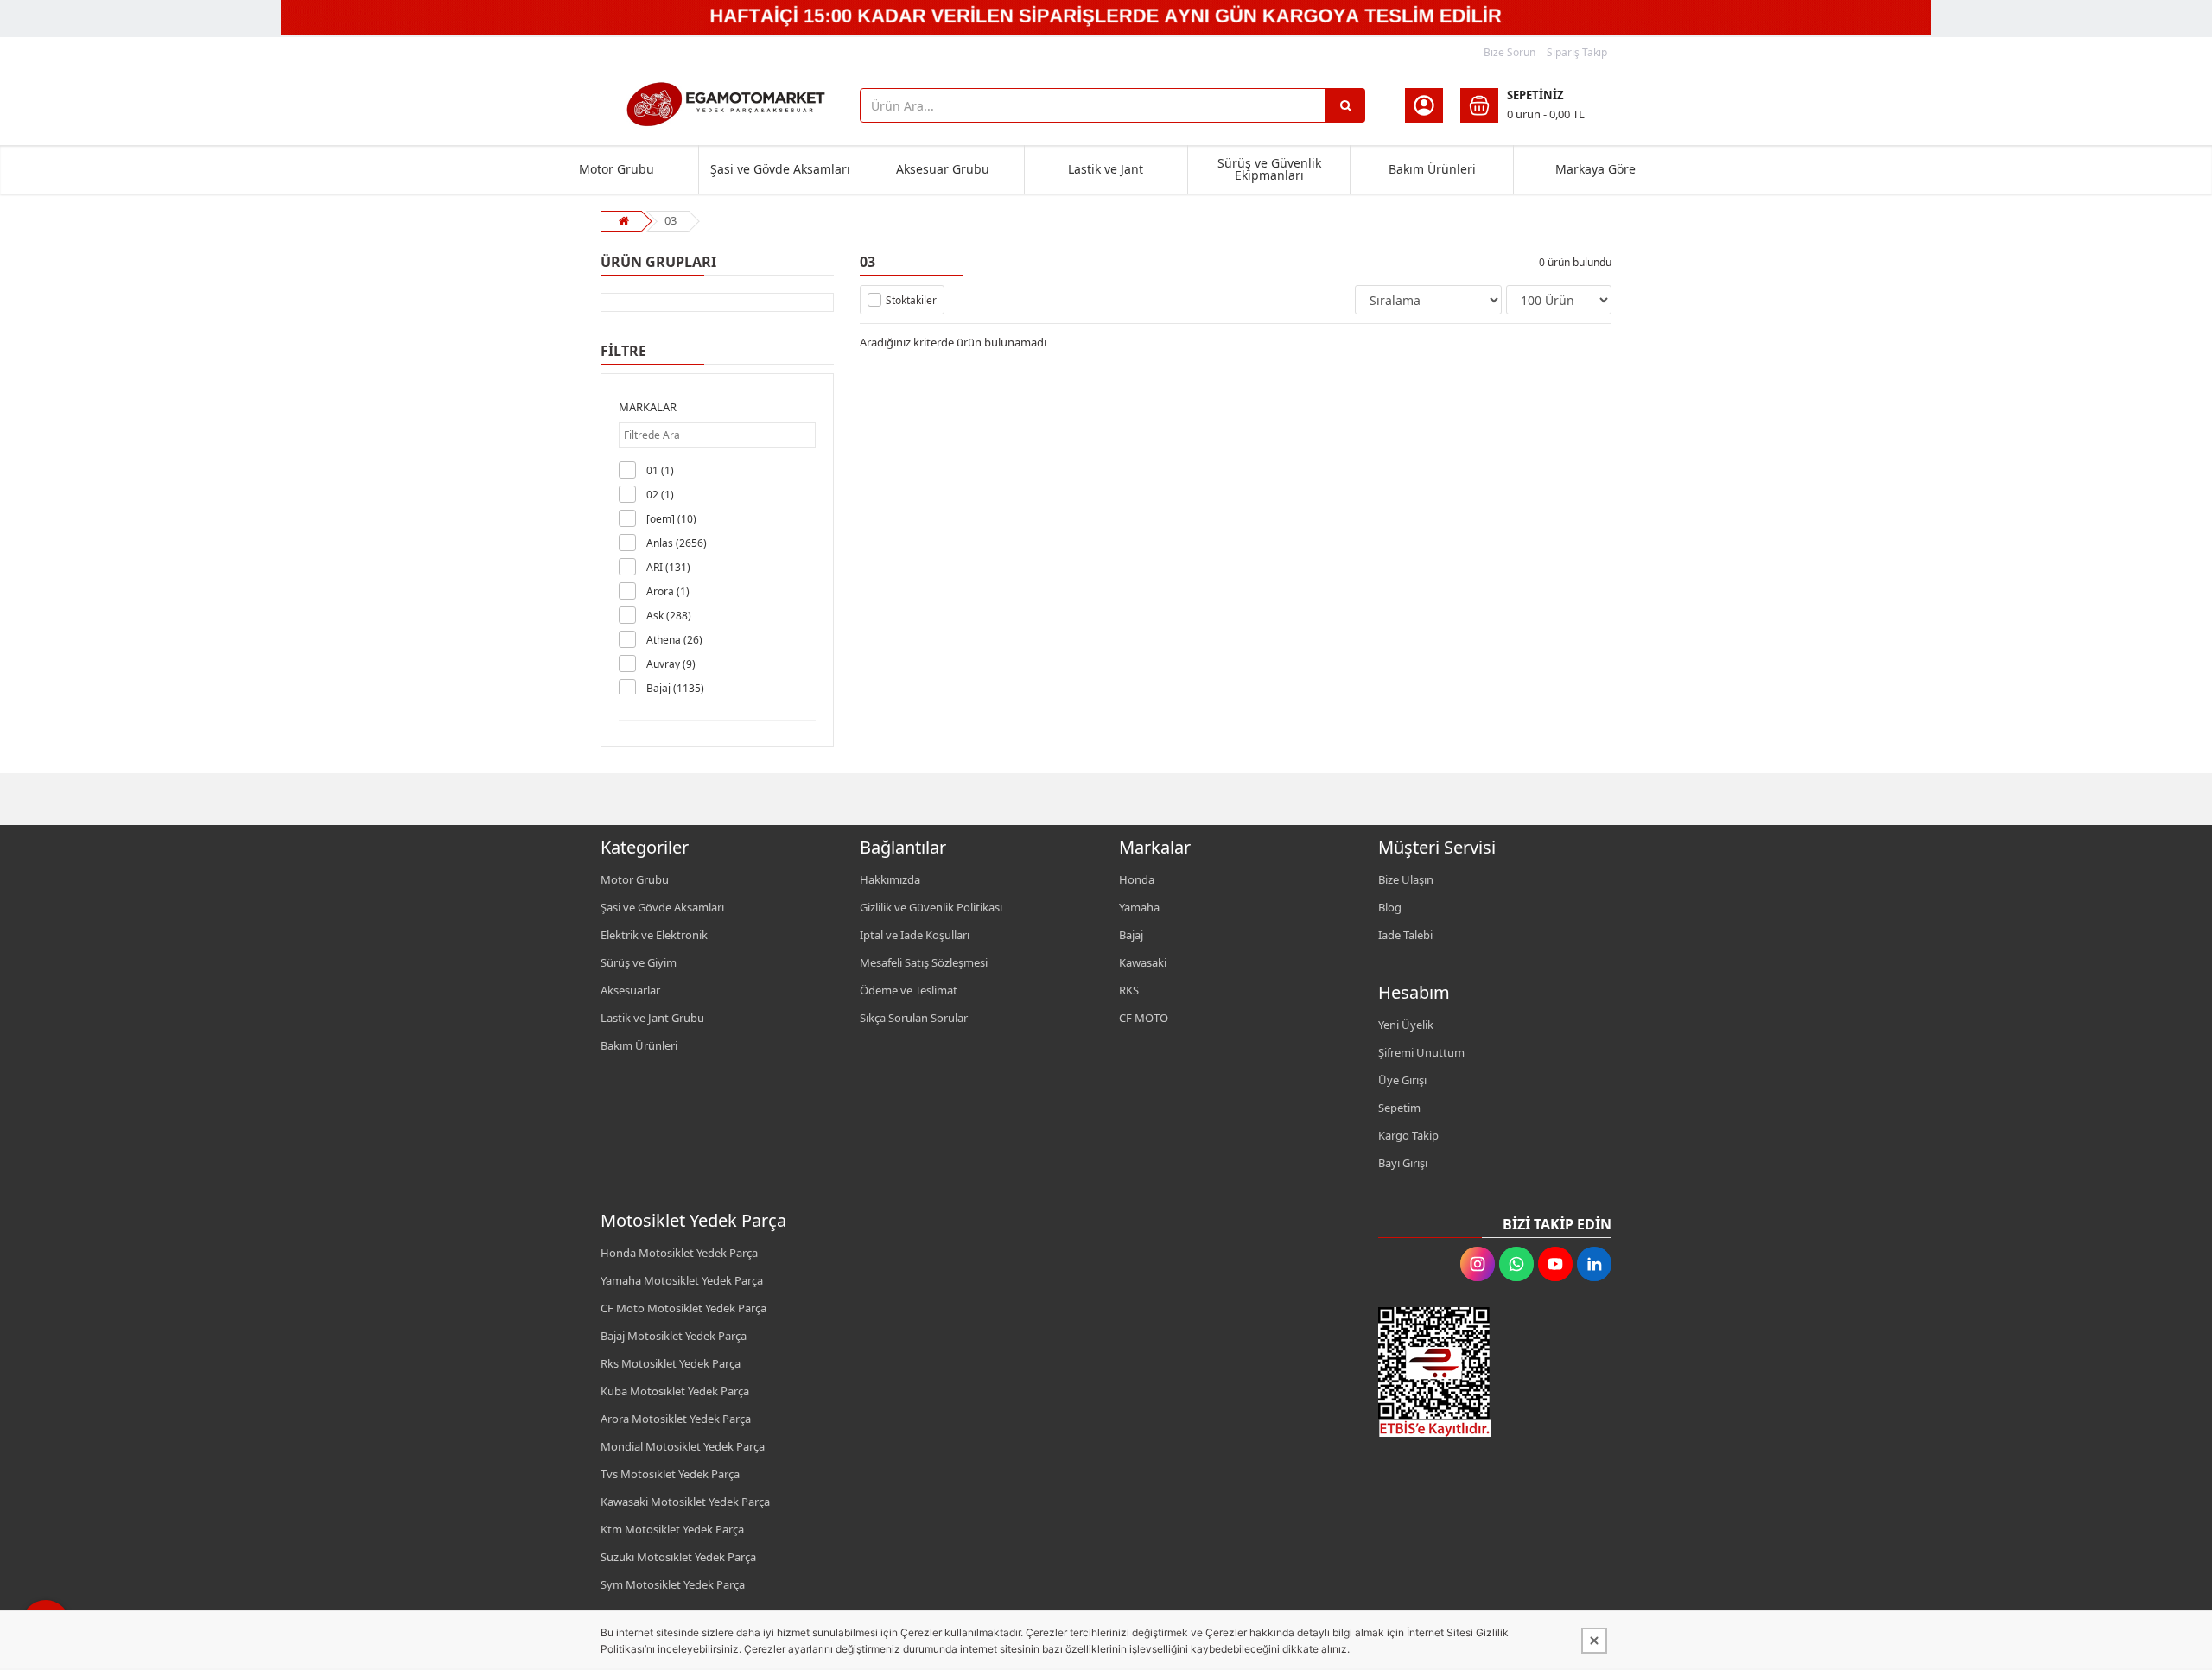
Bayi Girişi (1403, 1163)
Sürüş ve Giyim (639, 962)
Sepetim (1399, 1108)
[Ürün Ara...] (1345, 105)
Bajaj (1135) (675, 688)
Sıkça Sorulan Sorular (914, 1018)
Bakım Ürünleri (1432, 169)
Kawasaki (1143, 962)
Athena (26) (674, 640)
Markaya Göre (1595, 169)
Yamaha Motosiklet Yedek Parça (682, 1280)
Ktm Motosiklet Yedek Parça (672, 1529)
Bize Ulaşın (1406, 879)
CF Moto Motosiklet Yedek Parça (683, 1308)
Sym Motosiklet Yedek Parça (673, 1584)
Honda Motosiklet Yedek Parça (679, 1253)
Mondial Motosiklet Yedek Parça (683, 1446)
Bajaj (1131, 935)
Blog (1390, 907)
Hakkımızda (890, 879)
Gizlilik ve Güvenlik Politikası (931, 907)
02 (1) (660, 495)
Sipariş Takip (1577, 52)
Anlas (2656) (677, 543)
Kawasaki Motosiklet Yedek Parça (685, 1502)
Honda (1137, 879)
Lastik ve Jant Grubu (652, 1018)
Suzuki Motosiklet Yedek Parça (678, 1557)
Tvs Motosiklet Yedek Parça (670, 1474)
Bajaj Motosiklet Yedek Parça (674, 1336)
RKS (1129, 990)
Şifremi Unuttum (1421, 1052)
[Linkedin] (1594, 1264)
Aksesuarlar (630, 990)
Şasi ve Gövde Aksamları (780, 169)
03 (671, 220)
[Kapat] (1594, 1641)
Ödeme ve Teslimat (909, 990)
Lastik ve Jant (1106, 169)
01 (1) (660, 470)
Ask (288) (669, 616)
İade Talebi (1405, 935)
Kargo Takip (1408, 1135)
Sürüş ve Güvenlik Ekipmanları (1269, 169)
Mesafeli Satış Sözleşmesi (924, 962)
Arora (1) (668, 591)
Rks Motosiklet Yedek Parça (671, 1363)
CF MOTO (1144, 1018)
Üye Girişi (1402, 1080)
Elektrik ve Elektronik (654, 935)
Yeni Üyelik (1406, 1025)
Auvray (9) (671, 664)
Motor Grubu (617, 169)
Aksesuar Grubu (943, 169)
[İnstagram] (1478, 1264)
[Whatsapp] (1516, 1264)
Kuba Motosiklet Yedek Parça (675, 1391)
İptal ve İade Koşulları (915, 935)
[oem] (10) (671, 519)
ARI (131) (668, 567)
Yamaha (1139, 907)
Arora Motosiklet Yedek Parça (676, 1419)
